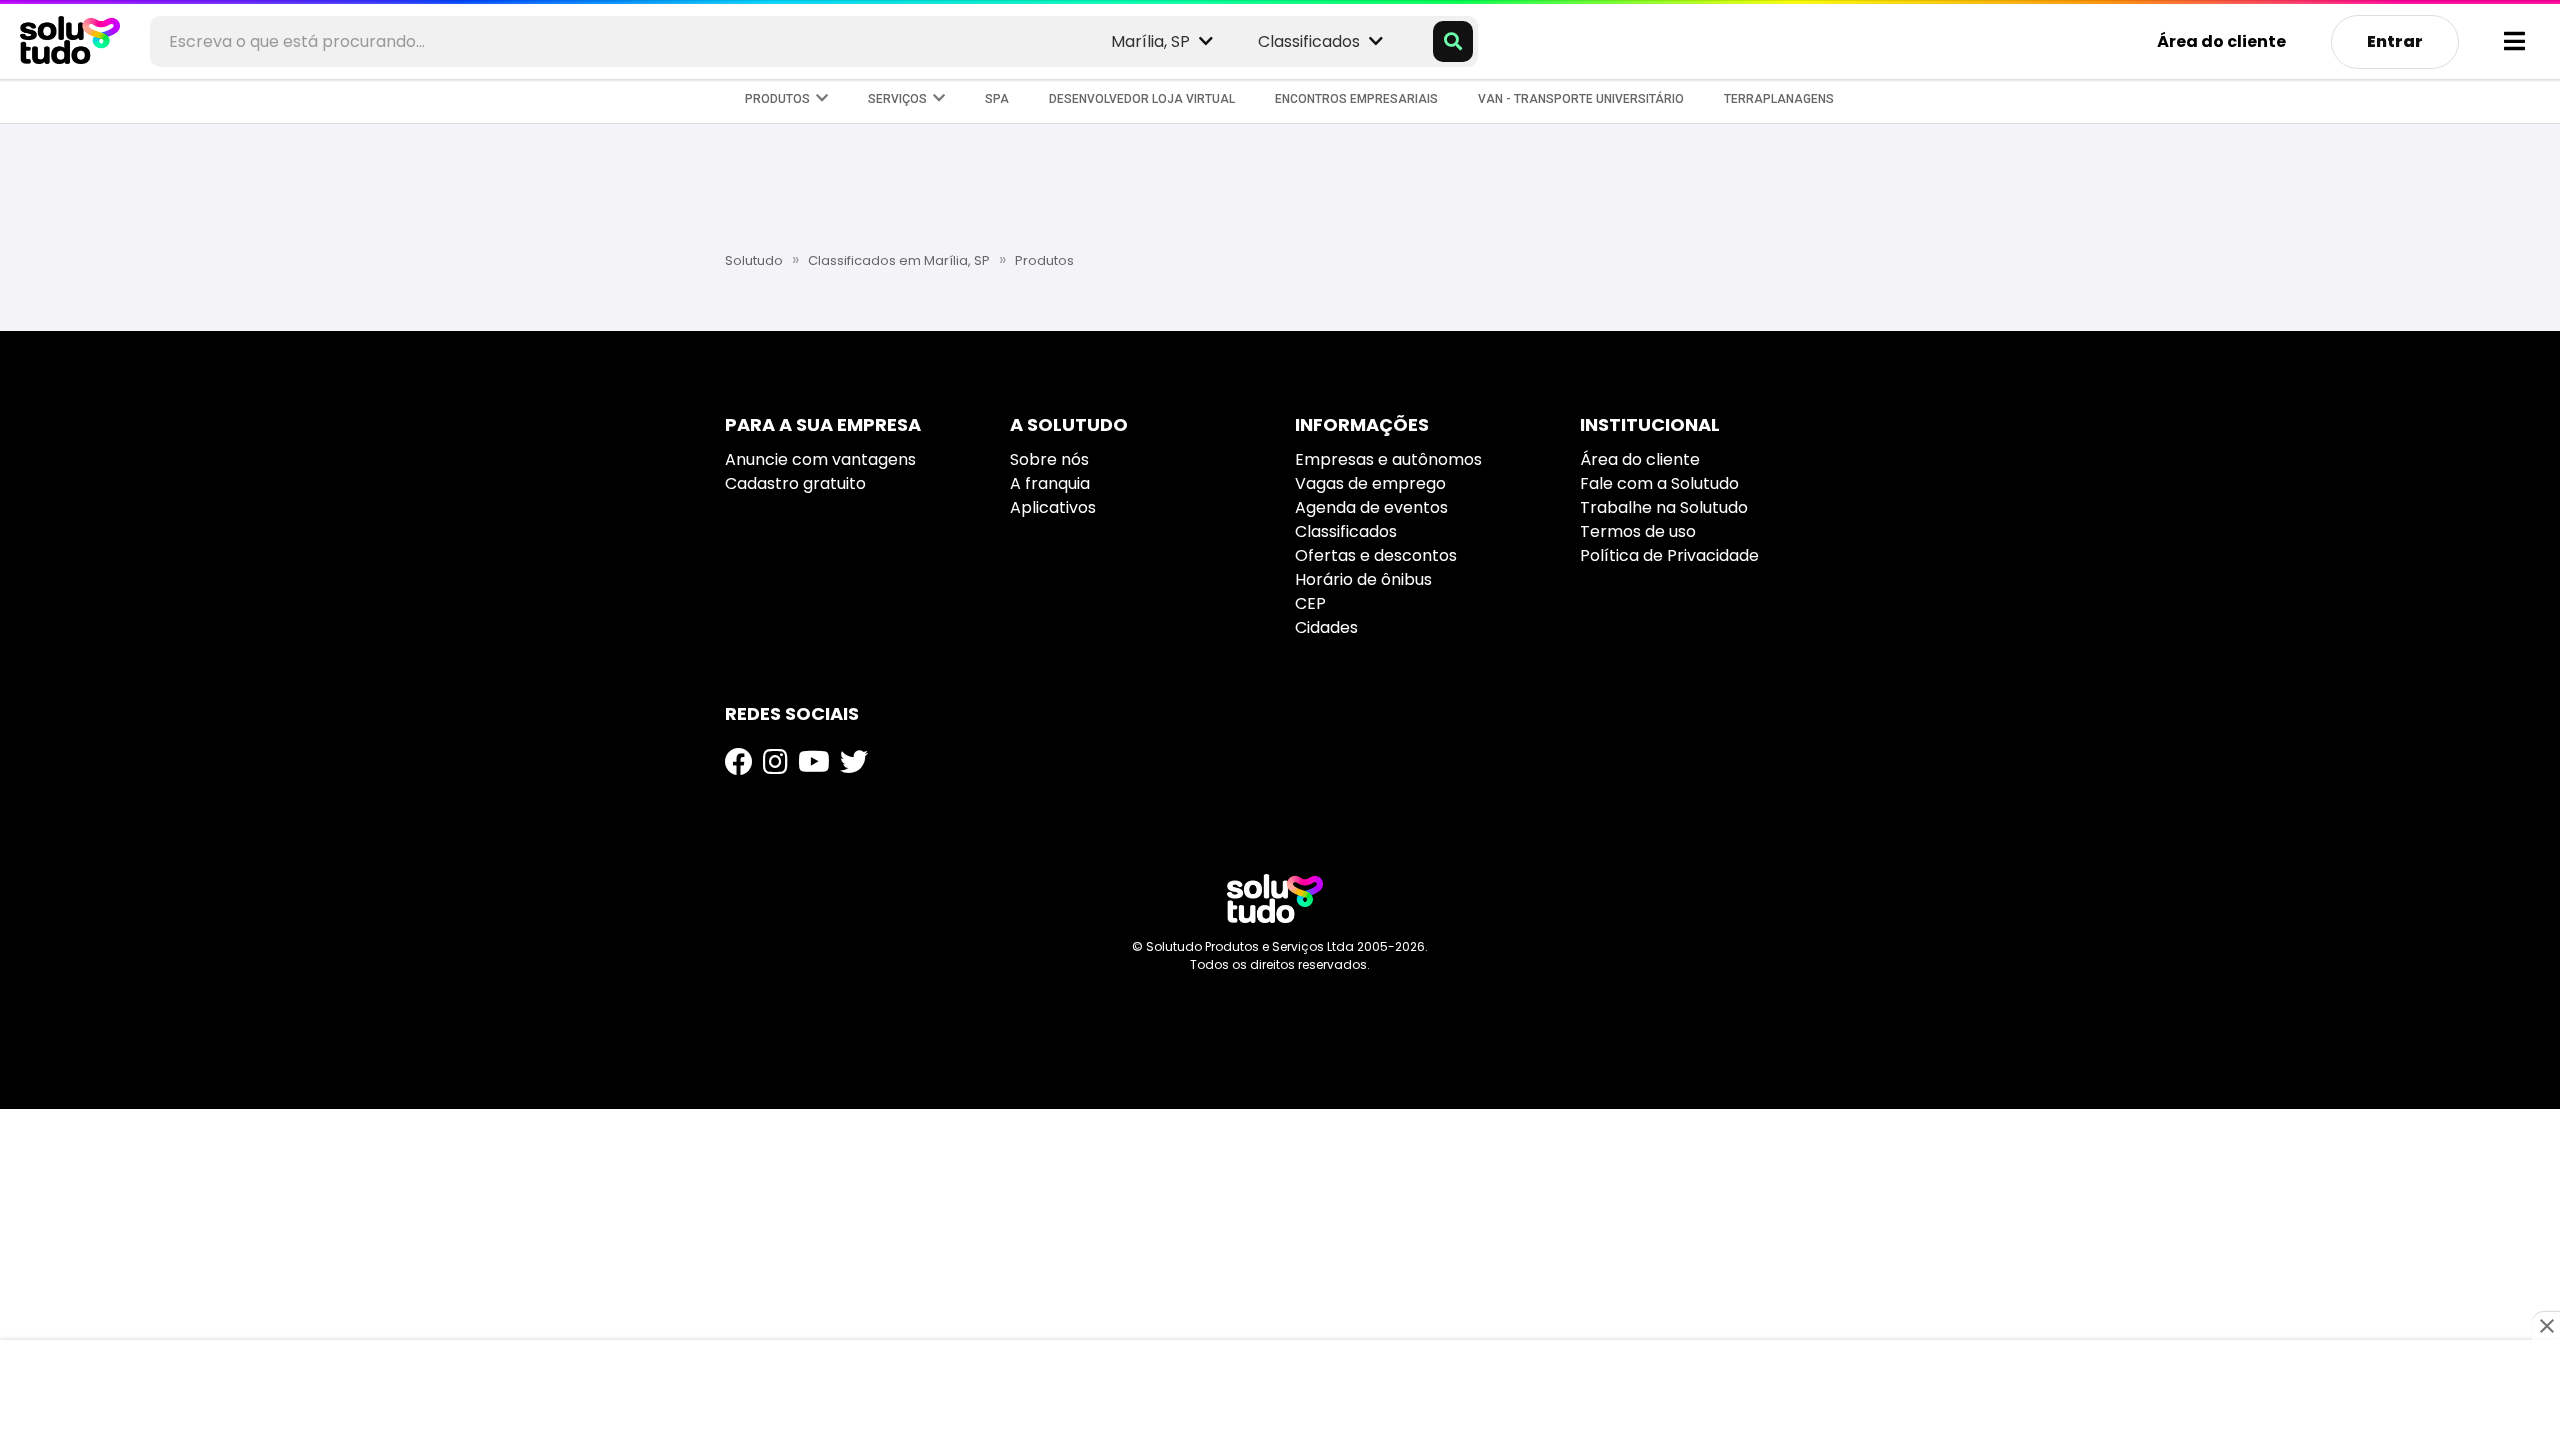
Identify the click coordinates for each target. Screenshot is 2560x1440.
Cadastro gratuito (795, 483)
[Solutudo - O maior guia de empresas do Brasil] (1275, 898)
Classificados (1346, 531)
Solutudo (754, 260)
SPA (997, 99)
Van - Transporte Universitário (1581, 99)
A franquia (1050, 483)
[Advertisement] (1280, 185)
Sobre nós (1049, 459)
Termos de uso (1638, 531)
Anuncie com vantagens (820, 459)
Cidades (1326, 627)
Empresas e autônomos (1388, 459)
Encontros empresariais (1356, 99)
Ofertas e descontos (1376, 555)
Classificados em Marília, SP (899, 260)
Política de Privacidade (1669, 555)
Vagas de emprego (1370, 483)
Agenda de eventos (1371, 507)
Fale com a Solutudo (1659, 483)
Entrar (2395, 41)
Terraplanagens (1779, 99)
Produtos (780, 99)
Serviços (900, 99)
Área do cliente (2221, 41)
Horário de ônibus (1363, 579)
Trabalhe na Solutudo (1664, 507)
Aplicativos (1053, 507)
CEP (1310, 603)
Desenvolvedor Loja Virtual (1142, 99)
